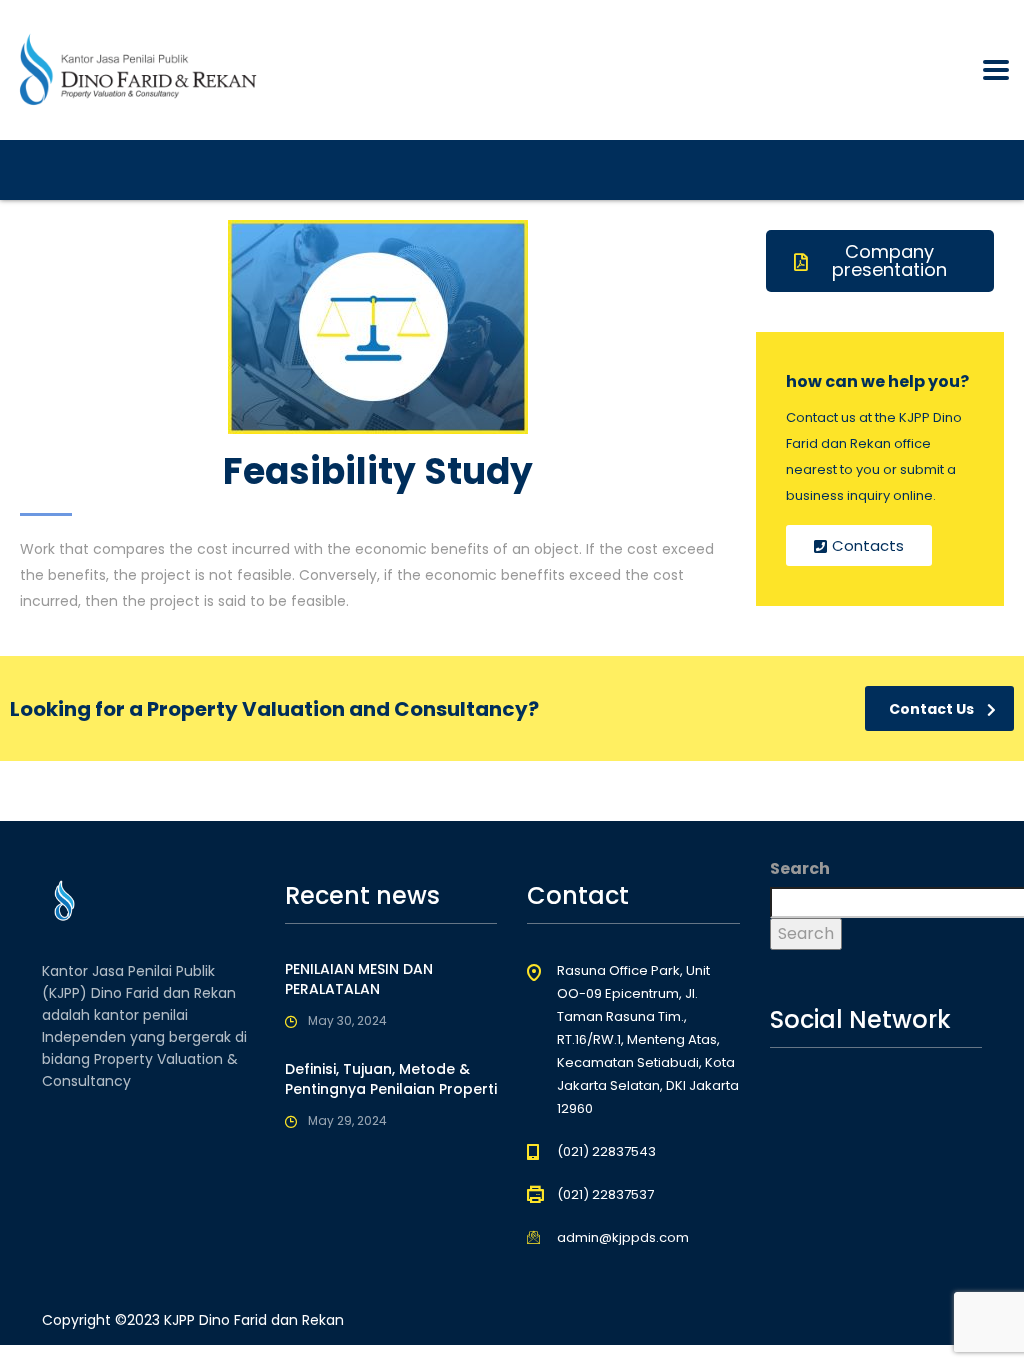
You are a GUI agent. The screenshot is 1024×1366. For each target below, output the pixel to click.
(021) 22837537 (605, 1194)
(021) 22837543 (606, 1151)
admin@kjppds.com (623, 1237)
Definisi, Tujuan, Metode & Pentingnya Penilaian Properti (391, 1079)
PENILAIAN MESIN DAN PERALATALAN (359, 979)
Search (800, 868)
